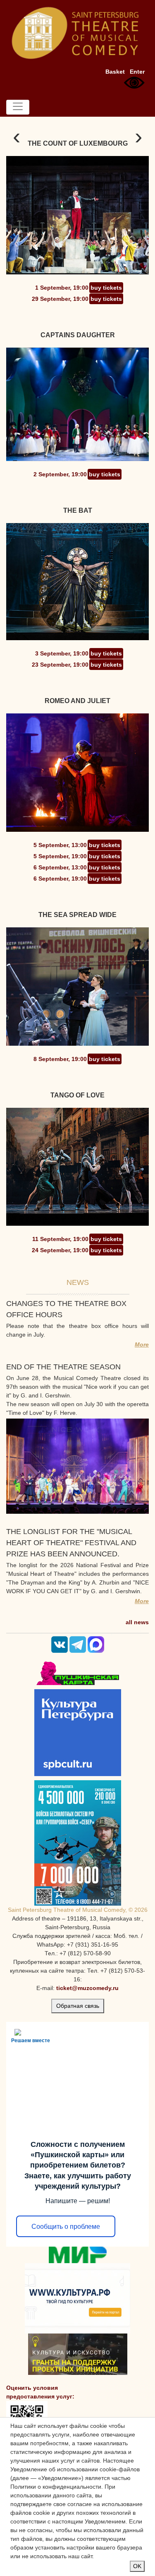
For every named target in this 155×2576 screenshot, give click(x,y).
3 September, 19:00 (62, 653)
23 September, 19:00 (60, 665)
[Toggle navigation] (18, 107)
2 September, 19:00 (60, 474)
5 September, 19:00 (60, 856)
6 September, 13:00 (60, 867)
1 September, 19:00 (62, 288)
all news (137, 1622)
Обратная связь (78, 2006)
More (142, 1344)
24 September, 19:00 (60, 1250)
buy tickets (106, 288)
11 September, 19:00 (60, 1239)
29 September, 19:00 (60, 299)
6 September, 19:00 (60, 879)
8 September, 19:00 (60, 1059)
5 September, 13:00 (60, 845)
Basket (115, 72)
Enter (137, 72)
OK (137, 2566)
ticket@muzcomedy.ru (87, 1988)
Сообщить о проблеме (66, 2227)
